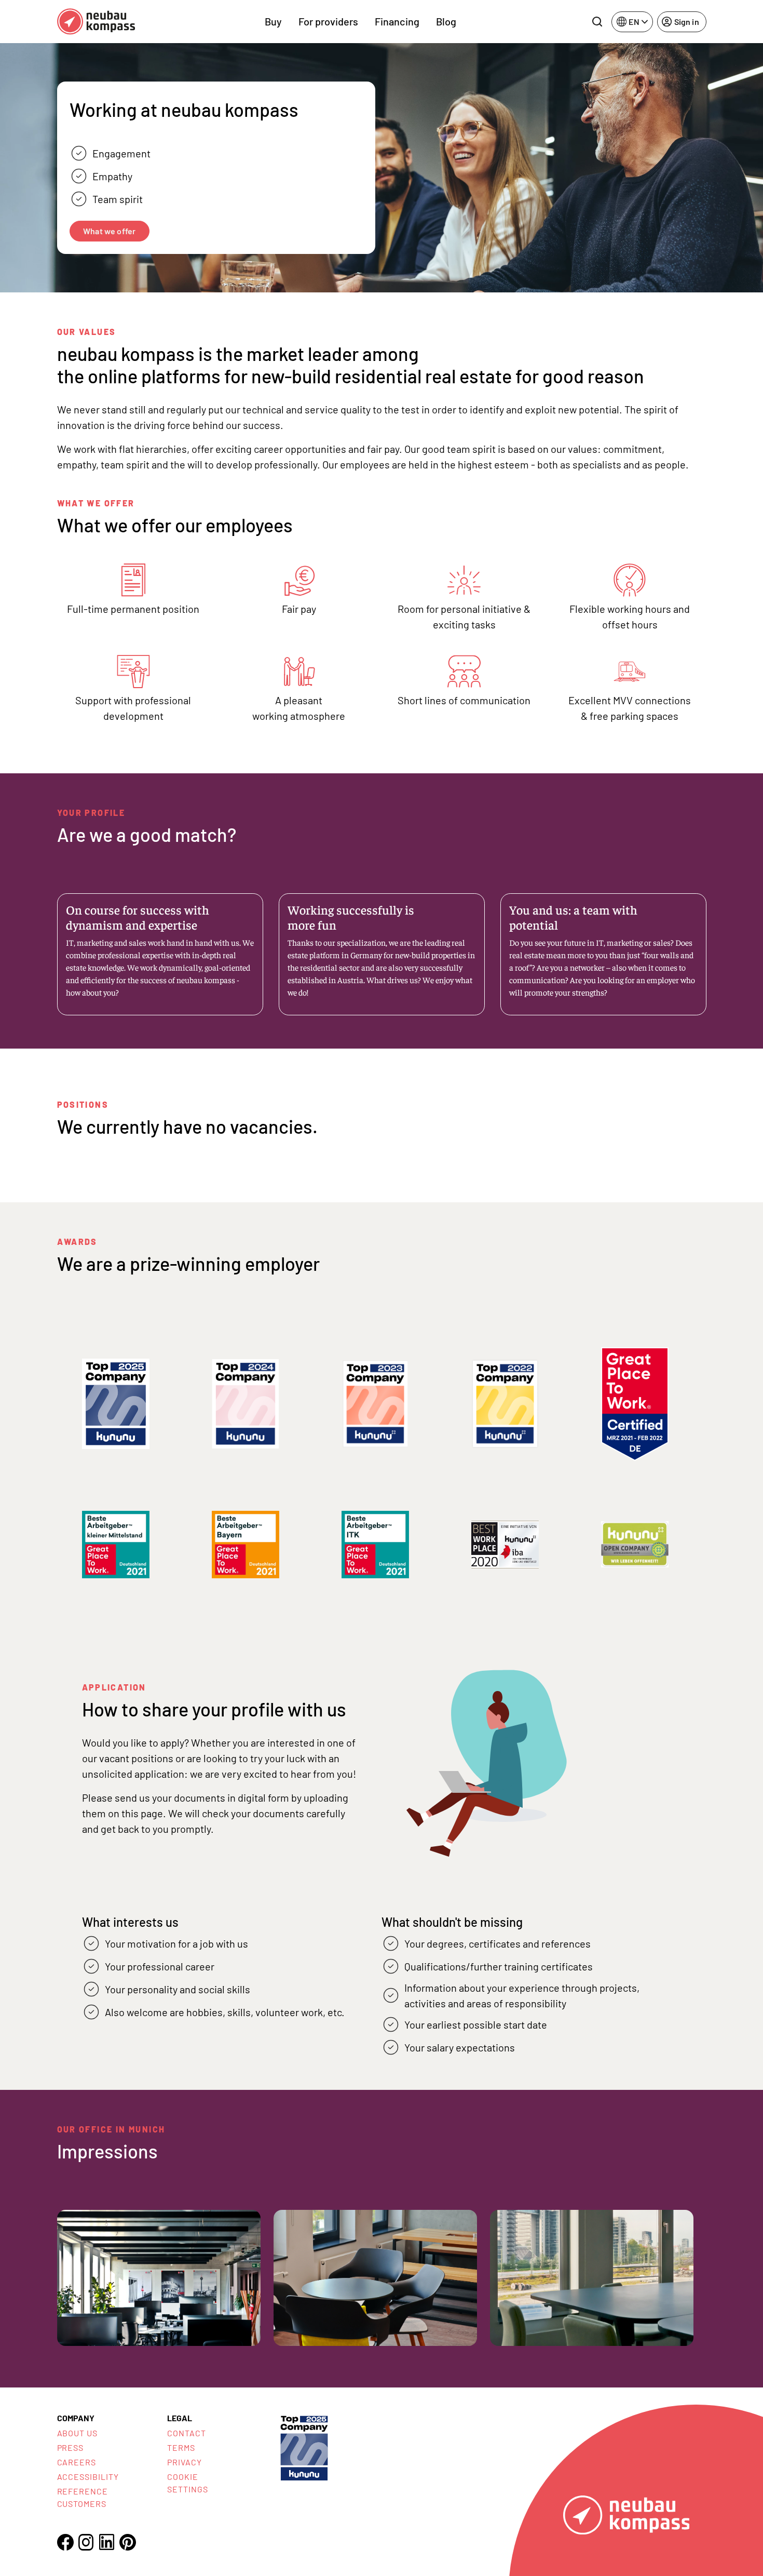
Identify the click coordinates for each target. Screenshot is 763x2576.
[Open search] (597, 22)
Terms (181, 2447)
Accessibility (88, 2477)
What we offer (109, 231)
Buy (273, 21)
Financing (397, 21)
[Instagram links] (86, 2542)
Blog (446, 21)
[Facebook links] (65, 2542)
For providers (328, 21)
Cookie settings (188, 2483)
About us (78, 2433)
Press (71, 2447)
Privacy (185, 2462)
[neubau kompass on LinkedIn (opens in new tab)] (107, 2542)
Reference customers (83, 2497)
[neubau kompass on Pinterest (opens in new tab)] (128, 2542)
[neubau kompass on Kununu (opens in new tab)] (304, 2447)
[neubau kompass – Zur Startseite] (96, 22)
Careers (77, 2462)
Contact (187, 2433)
